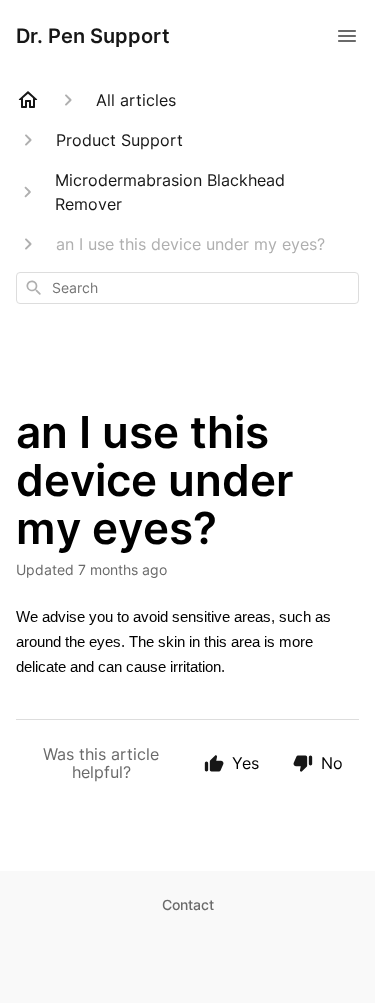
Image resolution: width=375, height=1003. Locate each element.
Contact (188, 904)
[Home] (28, 100)
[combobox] (187, 288)
